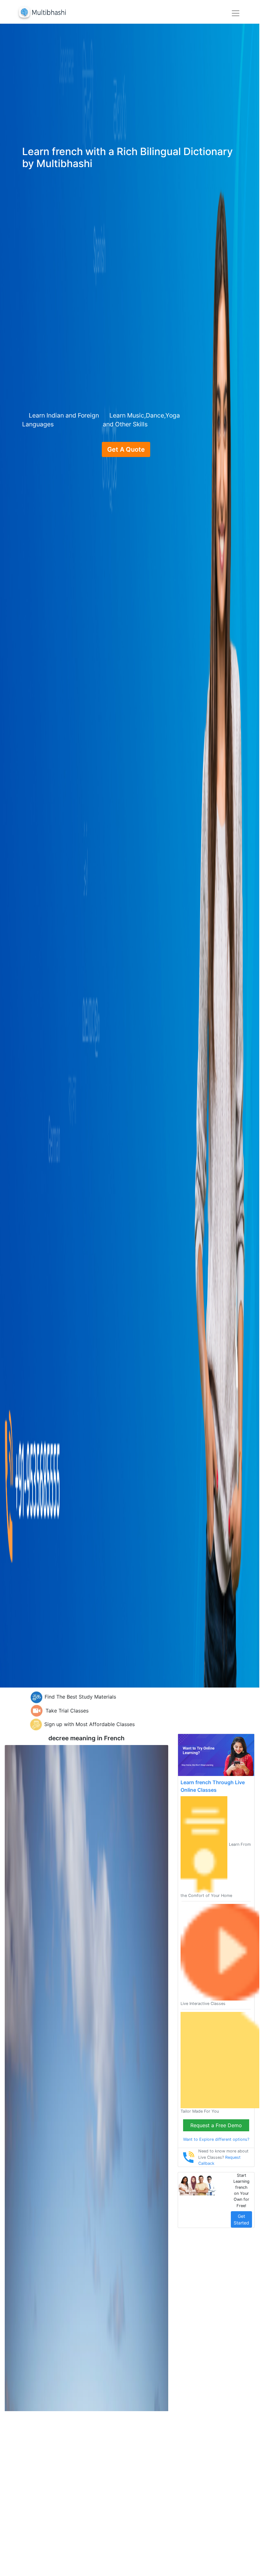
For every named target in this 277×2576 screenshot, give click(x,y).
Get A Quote (126, 449)
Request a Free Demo (216, 2125)
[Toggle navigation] (236, 13)
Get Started (241, 2219)
